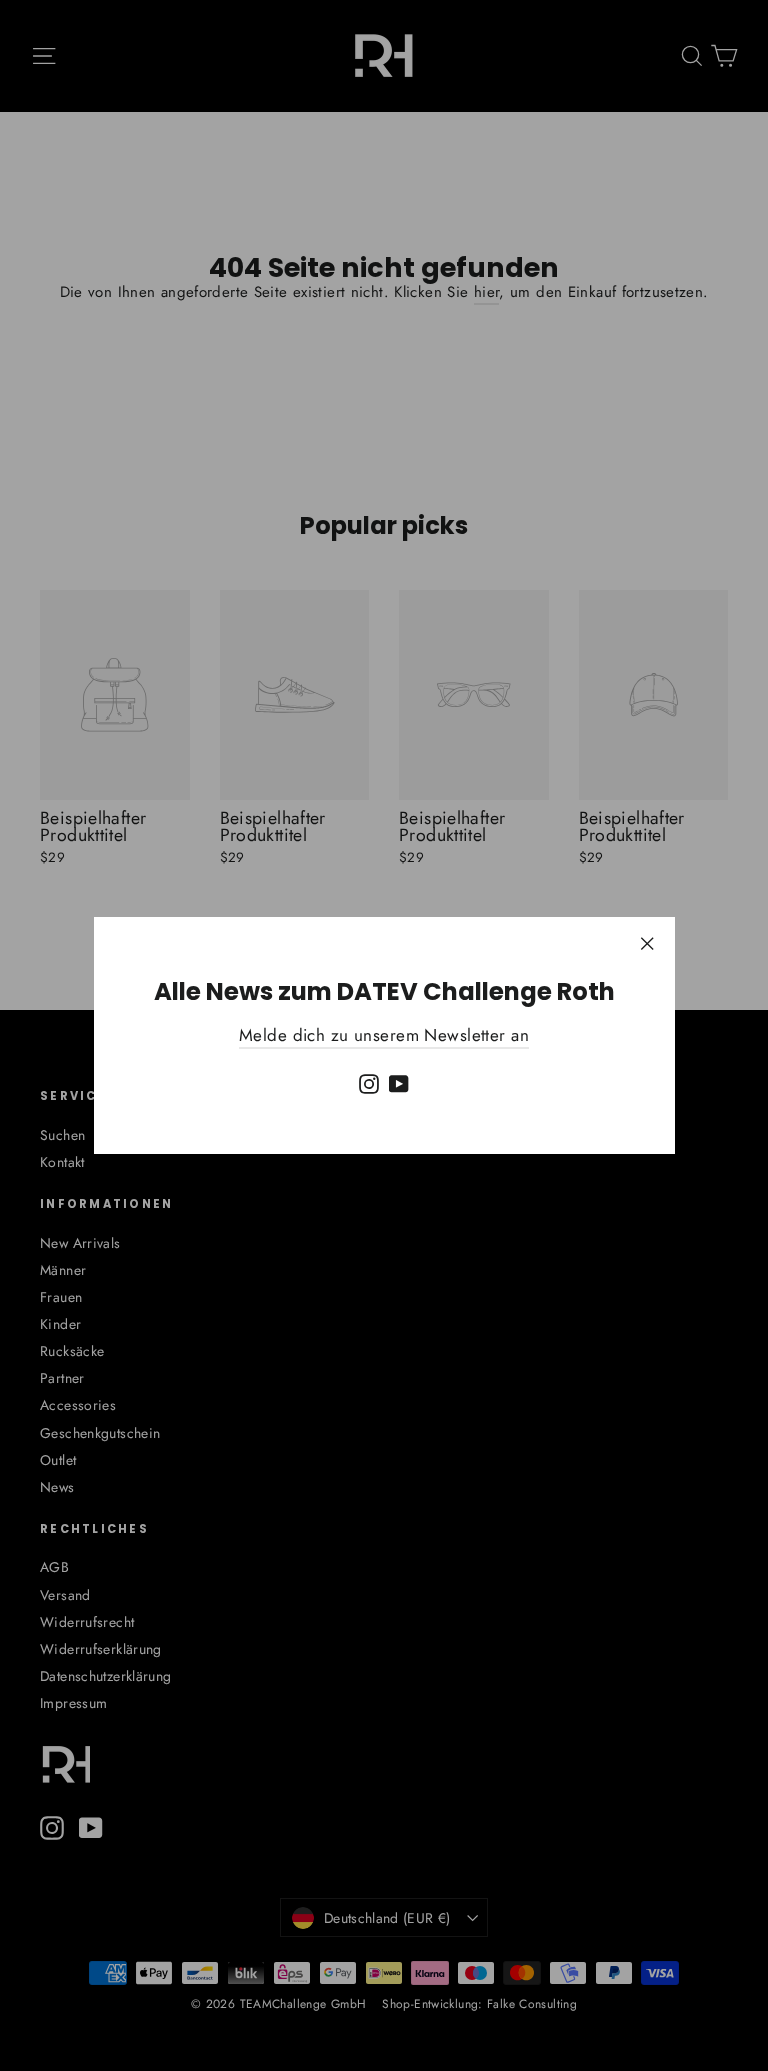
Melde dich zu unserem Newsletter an (384, 1035)
